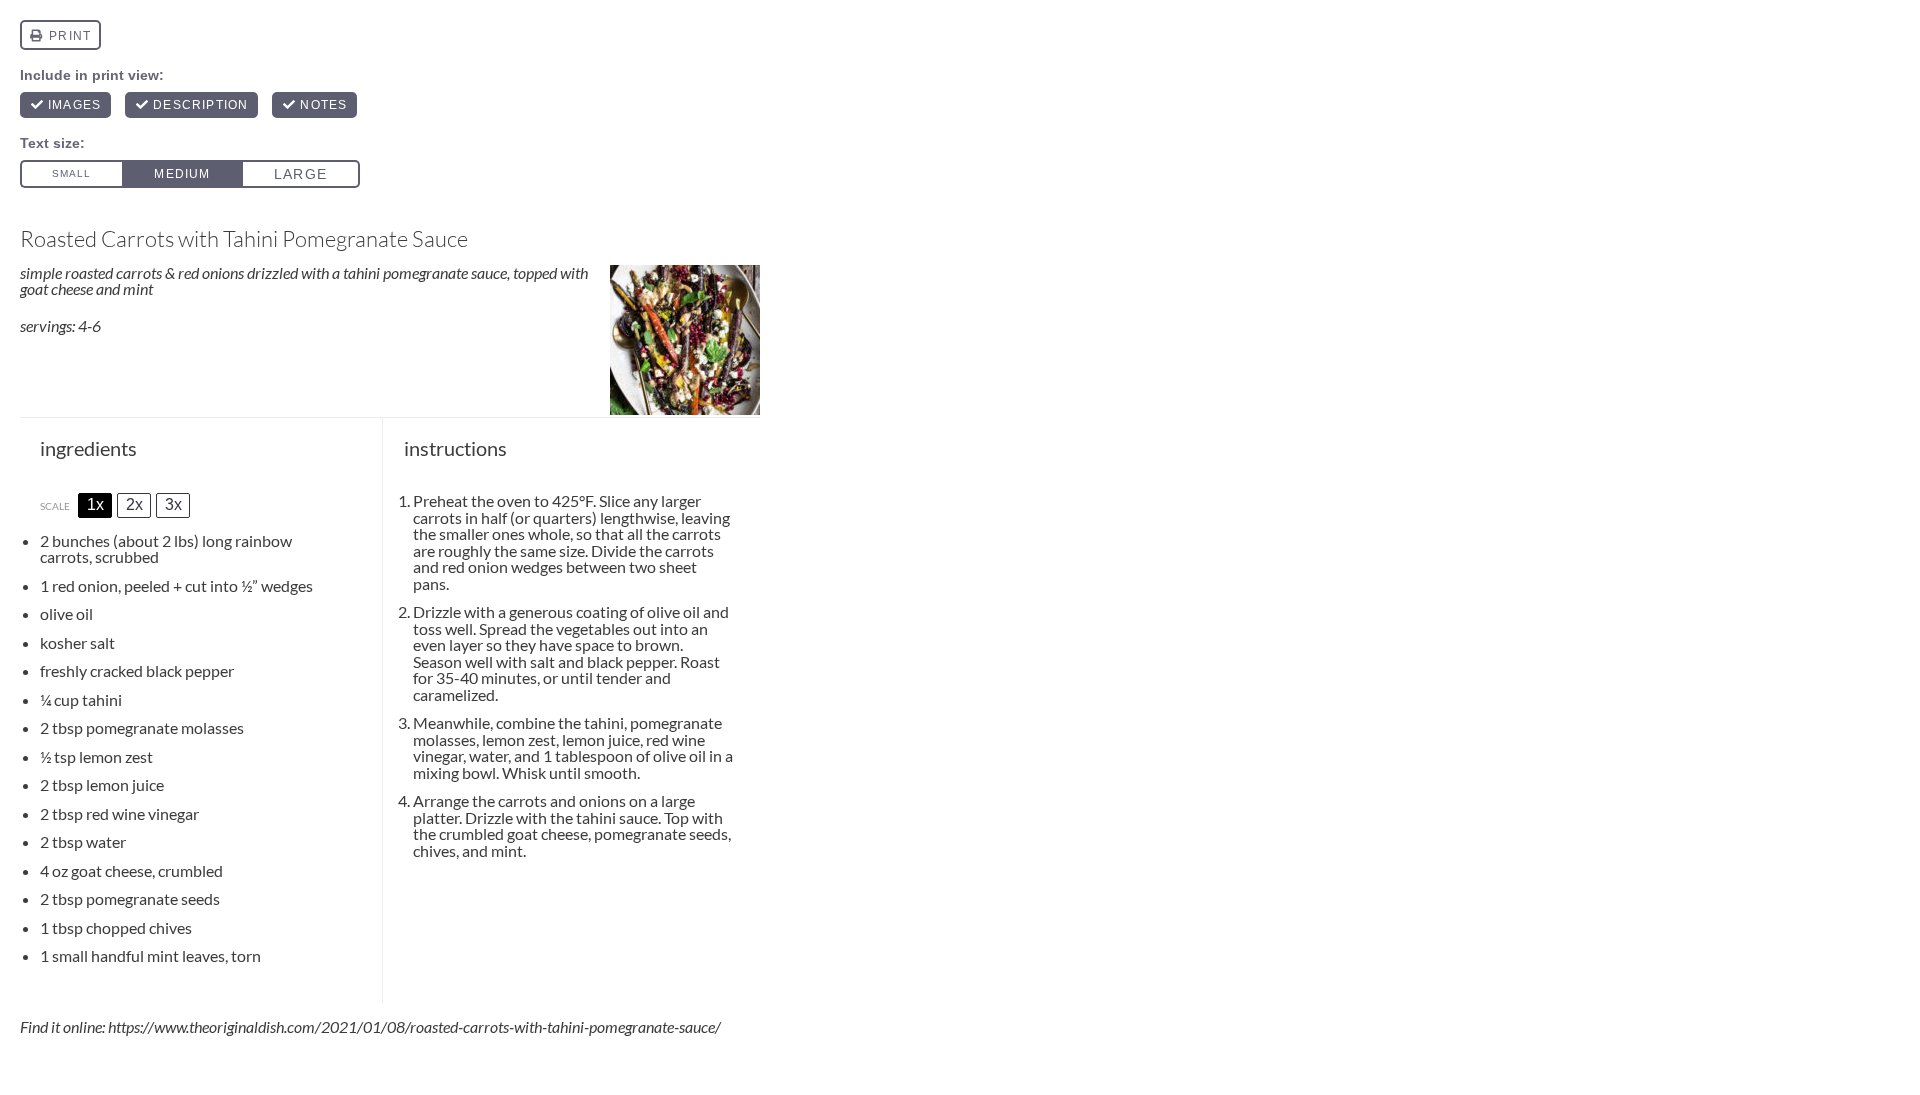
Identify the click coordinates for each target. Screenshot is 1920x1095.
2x (134, 504)
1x (95, 504)
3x (173, 504)
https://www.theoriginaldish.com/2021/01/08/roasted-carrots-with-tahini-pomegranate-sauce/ (414, 1026)
